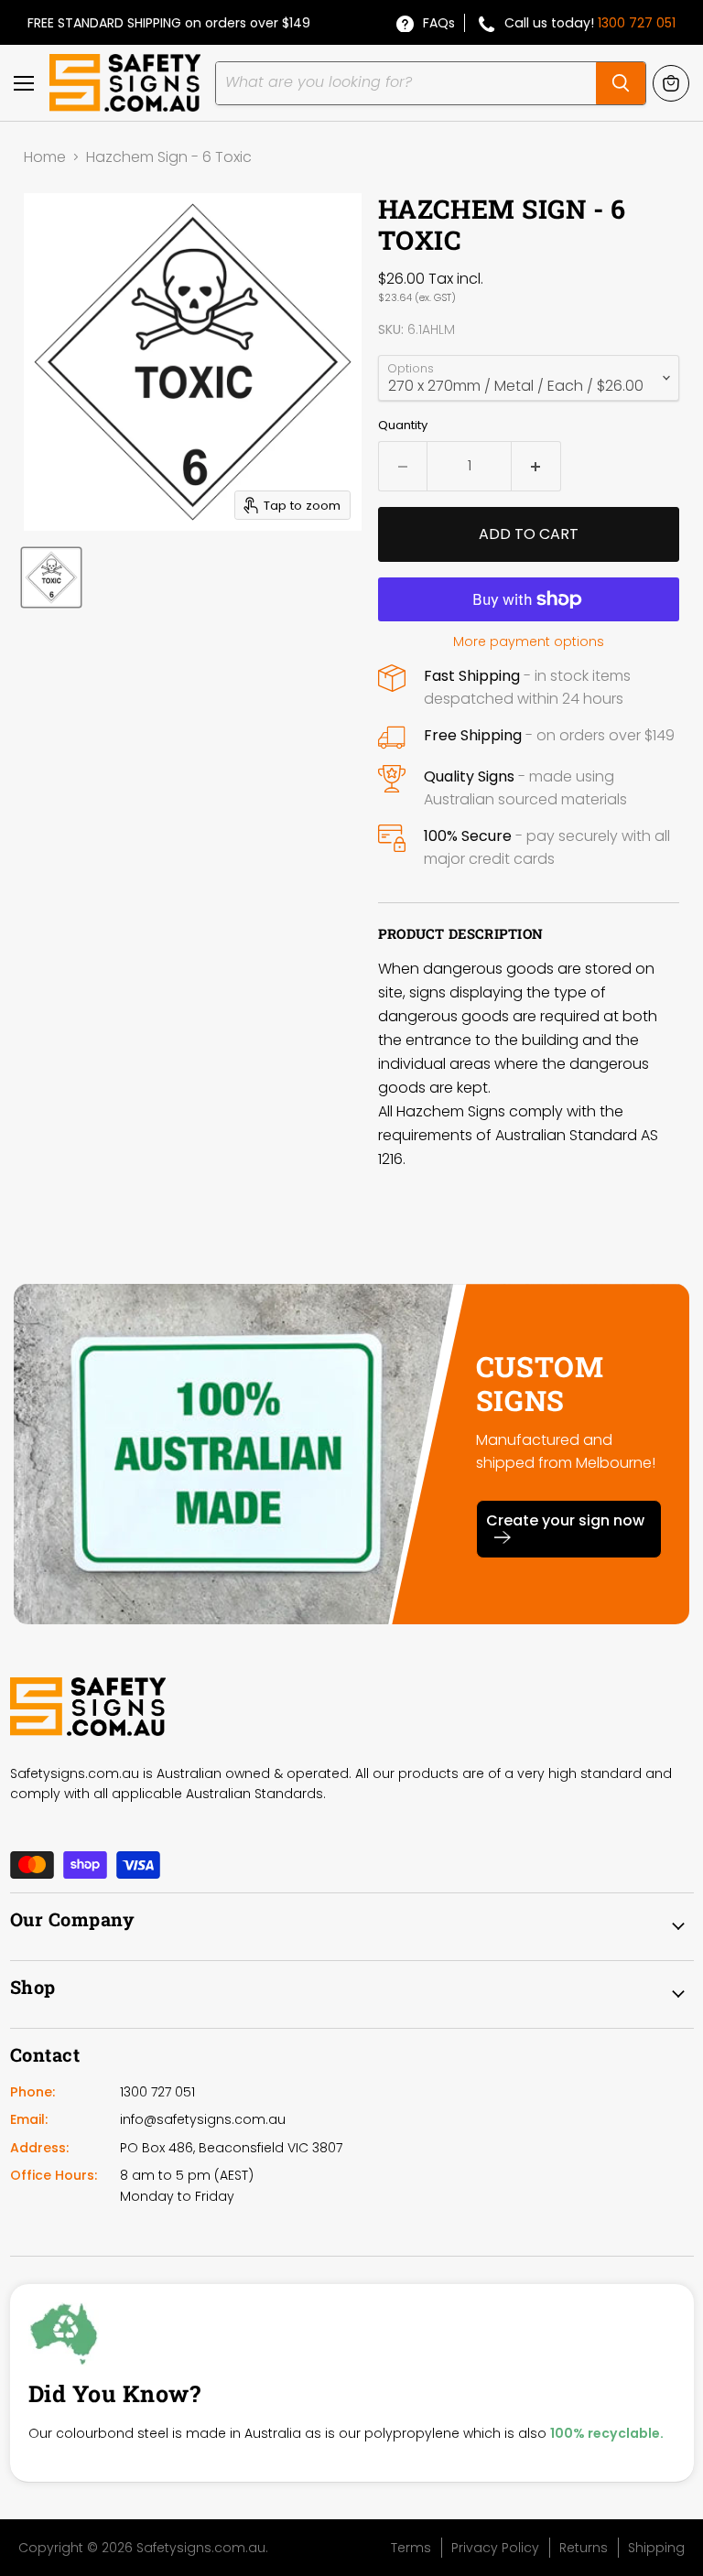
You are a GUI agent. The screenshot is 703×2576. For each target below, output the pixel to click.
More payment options (529, 641)
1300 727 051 (637, 23)
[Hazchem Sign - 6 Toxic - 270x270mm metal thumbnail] (51, 577)
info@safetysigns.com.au (203, 2119)
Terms (411, 2548)
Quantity (403, 425)
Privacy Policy (495, 2548)
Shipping (656, 2548)
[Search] (621, 83)
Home (45, 157)
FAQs (439, 23)
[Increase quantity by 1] (536, 466)
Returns (584, 2548)
